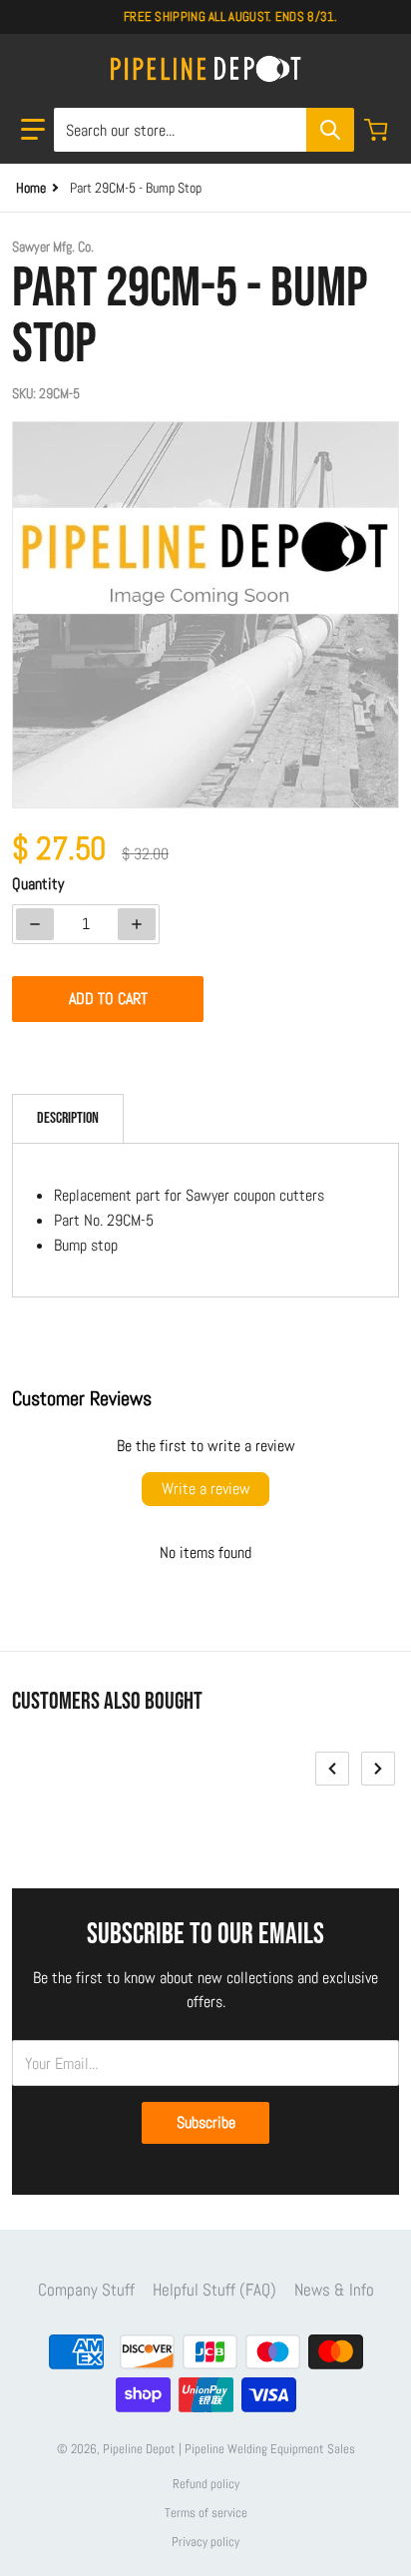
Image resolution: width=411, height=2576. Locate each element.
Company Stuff (86, 2290)
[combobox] (204, 130)
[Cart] (378, 130)
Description (68, 1118)
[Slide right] (378, 1769)
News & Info (334, 2290)
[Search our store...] (330, 130)
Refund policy (206, 2484)
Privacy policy (205, 2542)
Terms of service (206, 2513)
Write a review (206, 1489)
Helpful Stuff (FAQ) (214, 2290)
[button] (33, 130)
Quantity (38, 884)
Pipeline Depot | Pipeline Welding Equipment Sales (229, 2449)
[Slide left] (332, 1769)
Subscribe (206, 2122)
